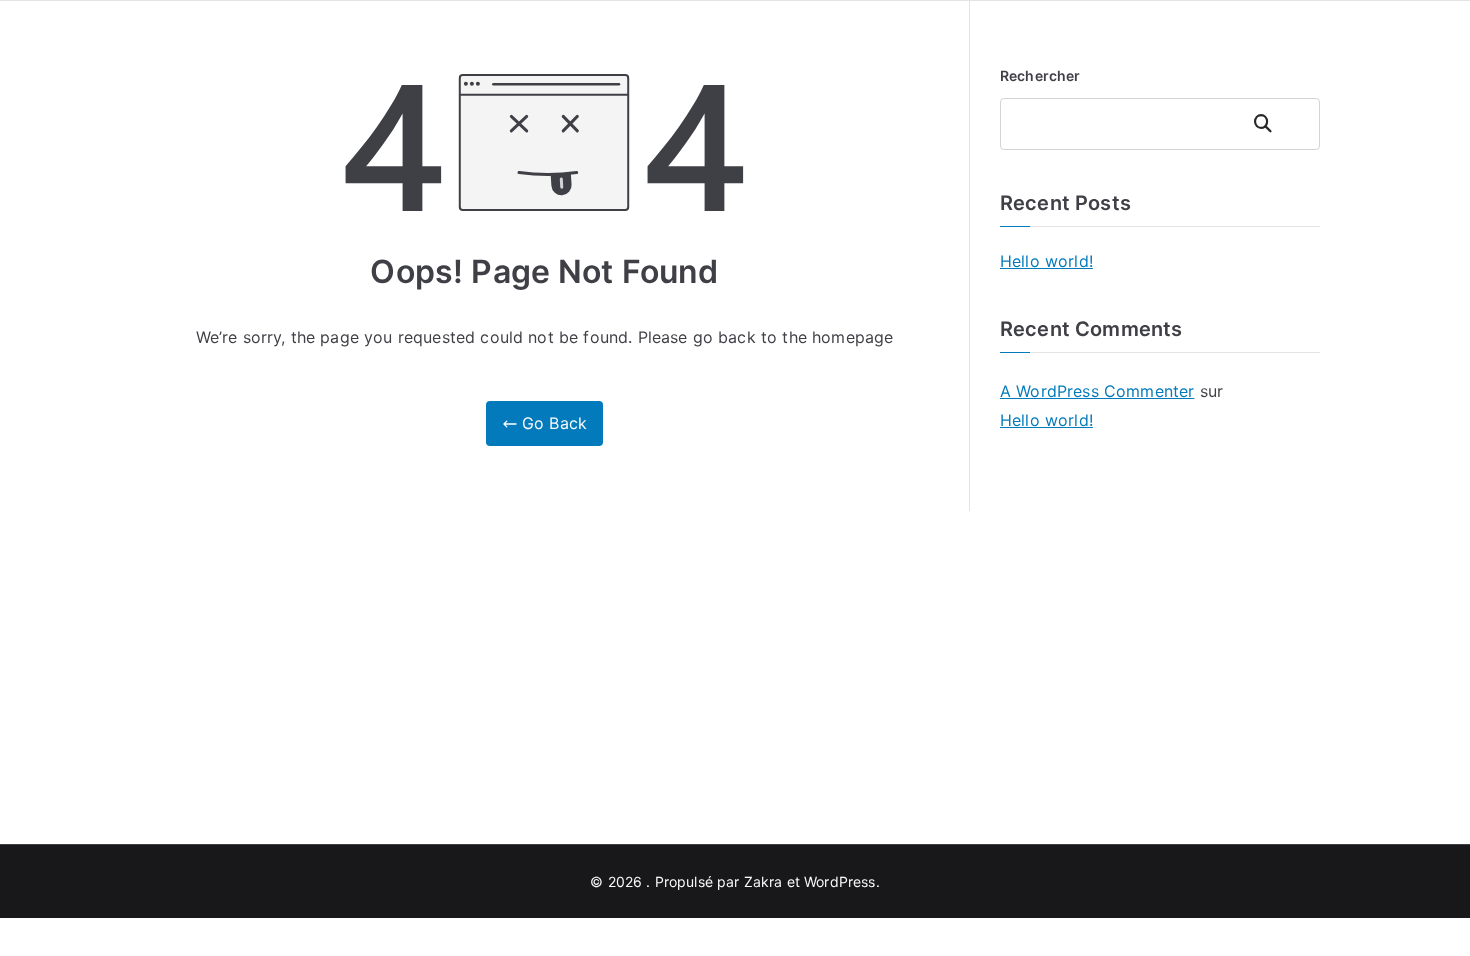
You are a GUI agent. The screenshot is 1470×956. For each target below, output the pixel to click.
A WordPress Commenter (1097, 391)
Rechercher (1040, 75)
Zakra (763, 881)
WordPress (839, 881)
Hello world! (1046, 261)
